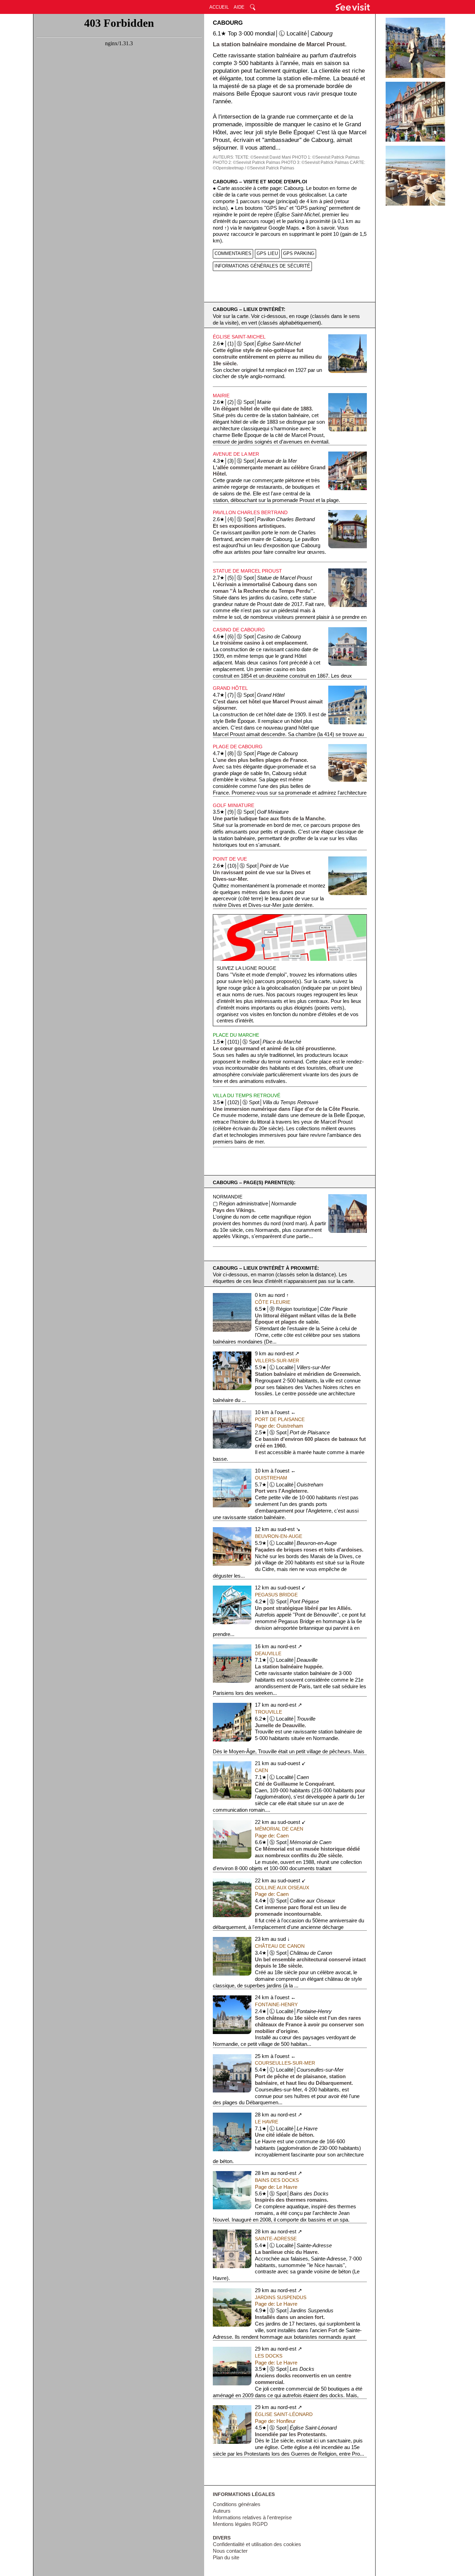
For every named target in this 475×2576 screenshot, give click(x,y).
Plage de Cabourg (238, 747)
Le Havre (267, 2122)
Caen (261, 1770)
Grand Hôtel (230, 688)
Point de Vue (230, 859)
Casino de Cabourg (239, 630)
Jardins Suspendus (281, 2297)
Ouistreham (271, 1478)
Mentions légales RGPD (240, 2524)
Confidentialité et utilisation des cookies (257, 2544)
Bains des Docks (277, 2180)
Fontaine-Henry (276, 2004)
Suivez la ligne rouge (246, 968)
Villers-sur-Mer (277, 1361)
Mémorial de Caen (279, 1829)
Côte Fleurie (273, 1302)
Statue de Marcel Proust (247, 571)
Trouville (268, 1712)
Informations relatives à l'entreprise (252, 2518)
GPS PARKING (299, 253)
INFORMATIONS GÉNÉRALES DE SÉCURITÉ (262, 266)
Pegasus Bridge (276, 1595)
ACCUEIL (219, 7)
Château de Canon (280, 1946)
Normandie (228, 1197)
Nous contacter (230, 2551)
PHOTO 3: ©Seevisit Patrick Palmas (315, 162)
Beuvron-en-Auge (279, 1536)
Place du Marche (236, 1035)
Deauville (268, 1653)
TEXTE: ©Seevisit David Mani (263, 157)
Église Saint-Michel (239, 337)
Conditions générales (237, 2504)
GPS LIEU (267, 253)
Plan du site (226, 2558)
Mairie (221, 396)
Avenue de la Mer (236, 454)
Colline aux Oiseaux (282, 1888)
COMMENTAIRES (233, 253)
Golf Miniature (234, 805)
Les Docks (269, 2356)
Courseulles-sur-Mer (285, 2063)
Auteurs (222, 2511)
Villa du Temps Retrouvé (247, 1095)
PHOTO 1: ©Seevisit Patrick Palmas (326, 157)
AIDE (239, 7)
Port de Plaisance (280, 1419)
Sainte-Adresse (276, 2239)
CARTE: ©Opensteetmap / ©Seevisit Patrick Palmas (289, 165)
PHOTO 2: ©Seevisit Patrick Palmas (247, 162)
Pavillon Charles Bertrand (250, 512)
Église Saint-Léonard (284, 2414)
